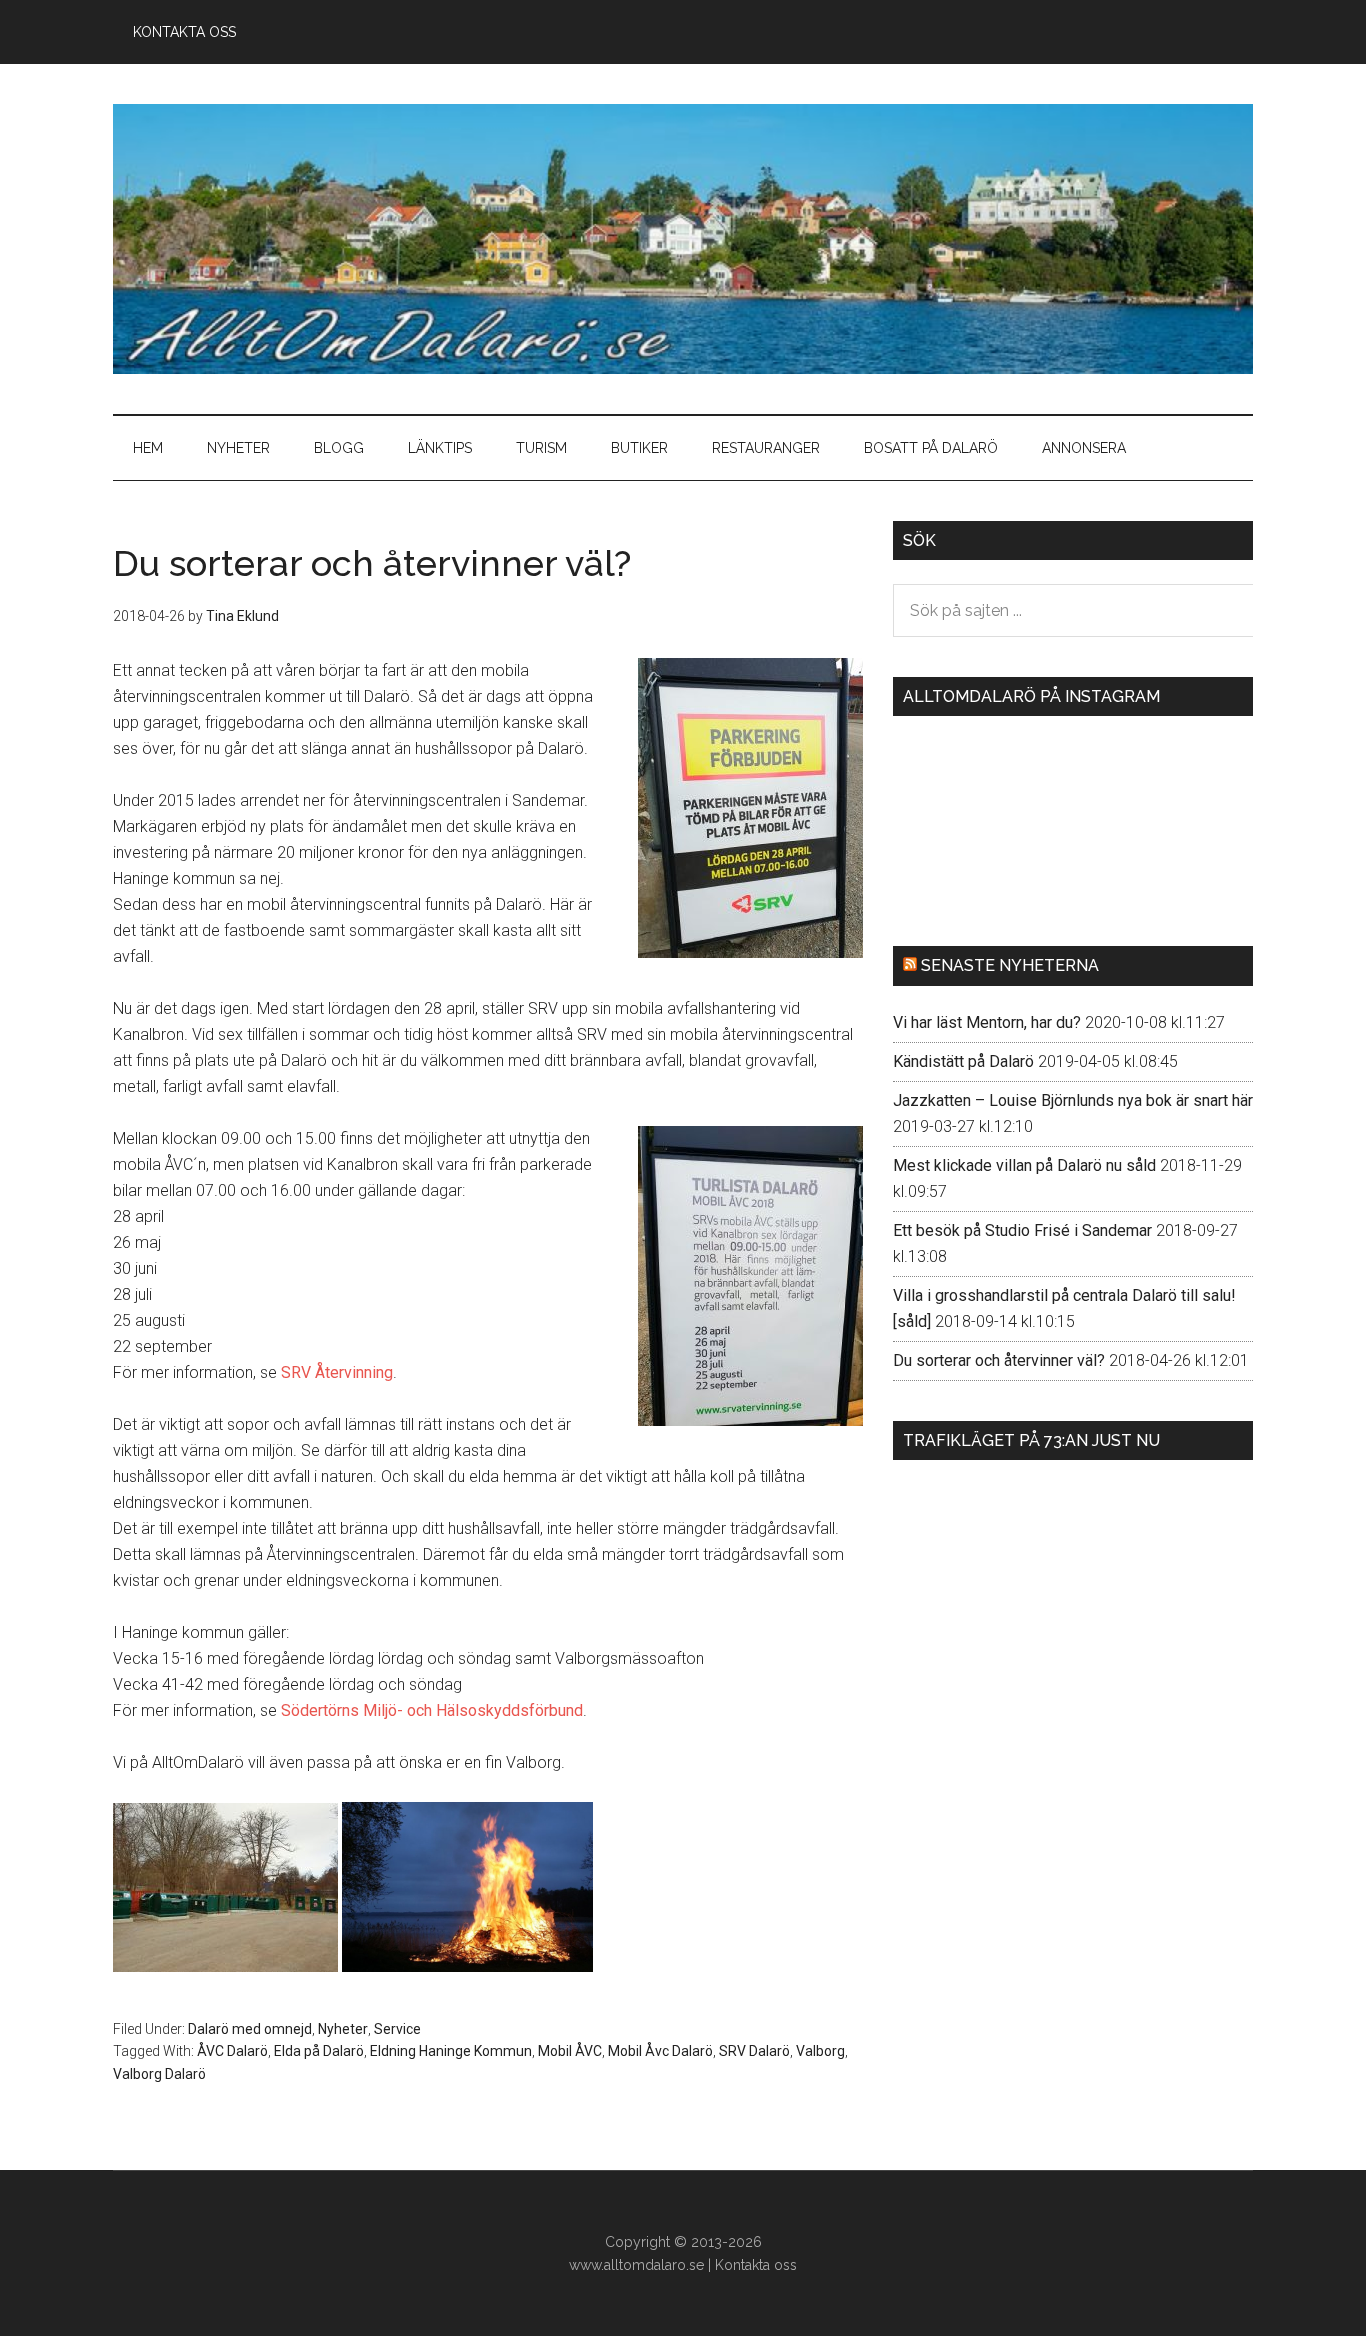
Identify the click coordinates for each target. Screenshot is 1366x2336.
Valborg (820, 2051)
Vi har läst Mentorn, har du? (987, 1022)
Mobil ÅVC (570, 2051)
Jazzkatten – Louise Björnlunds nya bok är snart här (1073, 1100)
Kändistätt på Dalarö (963, 1061)
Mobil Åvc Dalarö (660, 2051)
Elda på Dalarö (319, 2051)
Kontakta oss (756, 2265)
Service (397, 2029)
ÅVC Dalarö (232, 2051)
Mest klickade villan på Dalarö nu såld (1024, 1165)
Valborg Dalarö (159, 2074)
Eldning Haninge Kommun (451, 2051)
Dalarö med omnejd (250, 2029)
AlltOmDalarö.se (683, 239)
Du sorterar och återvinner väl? (999, 1360)
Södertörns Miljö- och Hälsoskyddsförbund (432, 1710)
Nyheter (343, 2029)
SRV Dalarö (754, 2051)
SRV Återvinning (337, 1372)
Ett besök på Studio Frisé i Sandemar (1022, 1230)
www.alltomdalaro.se (636, 2265)
